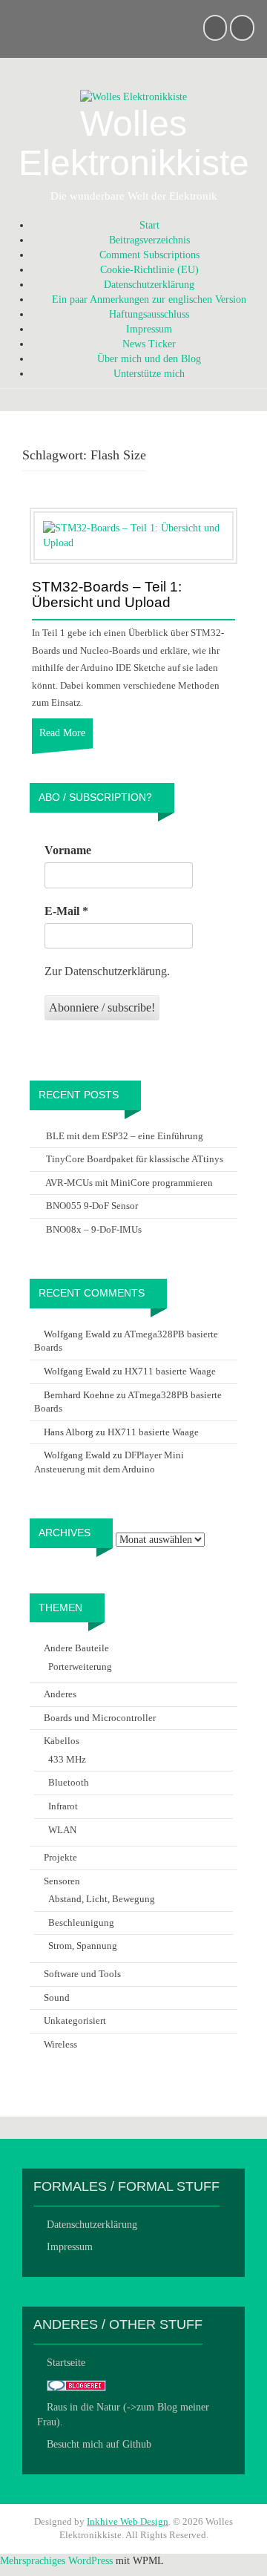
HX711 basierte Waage (170, 1371)
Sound (57, 1997)
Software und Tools (82, 1974)
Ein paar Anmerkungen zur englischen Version (149, 299)
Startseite (66, 2363)
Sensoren (62, 1881)
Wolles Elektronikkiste (134, 143)
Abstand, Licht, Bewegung (102, 1899)
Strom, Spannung (83, 1946)
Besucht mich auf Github (99, 2444)
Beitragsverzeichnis (149, 240)
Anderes (60, 1694)
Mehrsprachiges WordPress (56, 2561)
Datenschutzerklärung (149, 285)
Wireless (60, 2044)
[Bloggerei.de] (76, 2385)
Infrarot (63, 1806)
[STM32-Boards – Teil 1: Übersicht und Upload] (133, 535)
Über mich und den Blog (149, 359)
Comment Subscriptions (149, 255)
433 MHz (67, 1759)
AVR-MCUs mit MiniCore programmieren (129, 1183)
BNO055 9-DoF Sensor (92, 1206)
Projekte (60, 1857)
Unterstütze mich (149, 374)
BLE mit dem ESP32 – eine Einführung (125, 1136)
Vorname (68, 850)
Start (149, 225)
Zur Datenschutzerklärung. (107, 971)
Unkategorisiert (75, 2021)
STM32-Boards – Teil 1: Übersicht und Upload (107, 595)
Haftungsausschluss (149, 314)
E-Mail (66, 911)
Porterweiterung (80, 1666)
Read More (62, 733)
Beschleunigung (81, 1923)
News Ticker (149, 344)
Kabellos (62, 1741)
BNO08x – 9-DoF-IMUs (94, 1229)
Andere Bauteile (76, 1648)
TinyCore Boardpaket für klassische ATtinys (135, 1159)
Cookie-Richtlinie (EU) (149, 270)
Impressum (149, 329)
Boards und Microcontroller (100, 1718)
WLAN (62, 1830)
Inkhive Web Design (128, 2521)
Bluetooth (69, 1782)
